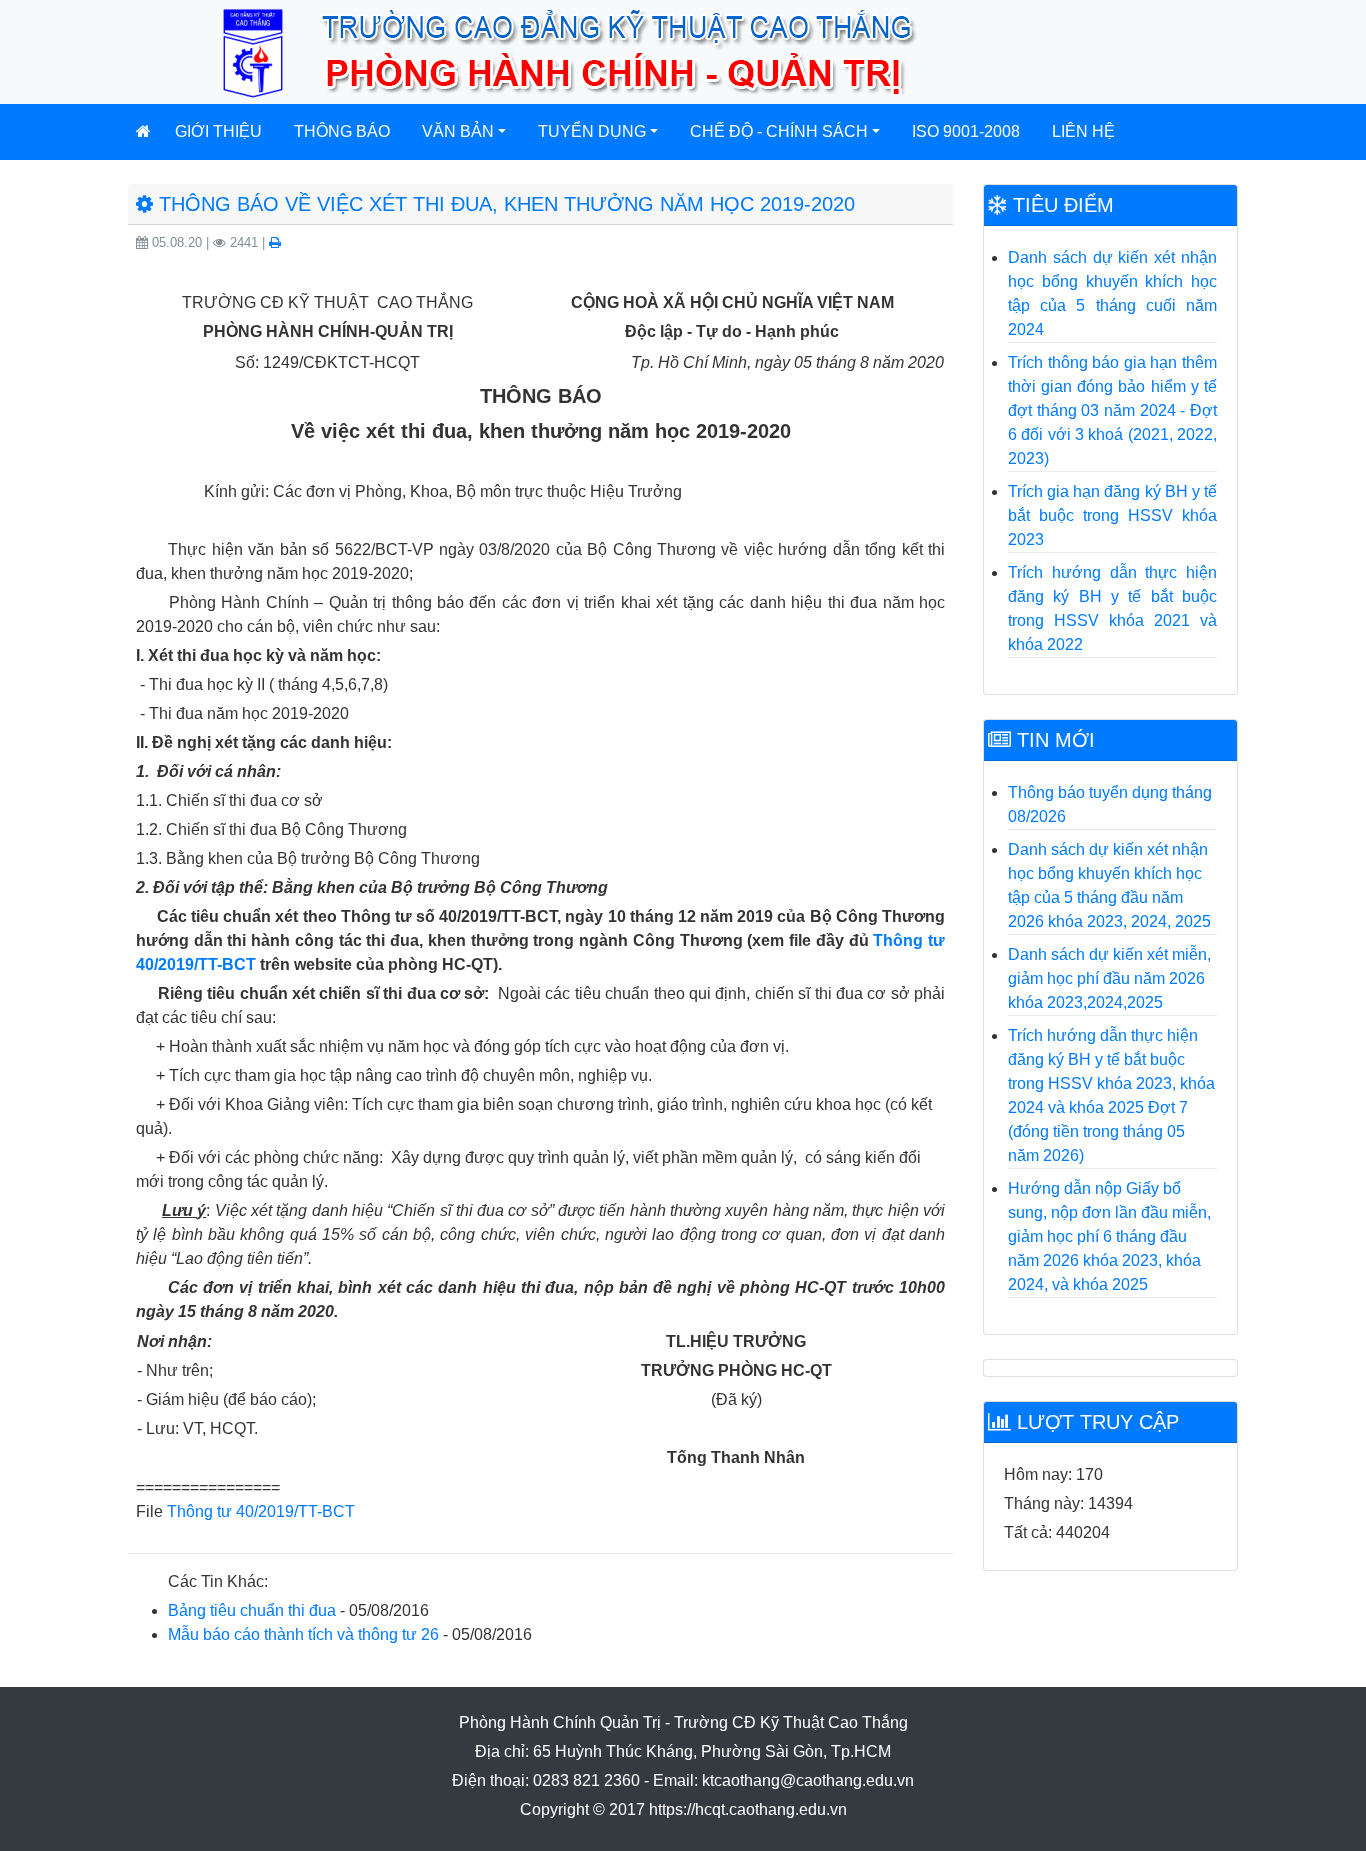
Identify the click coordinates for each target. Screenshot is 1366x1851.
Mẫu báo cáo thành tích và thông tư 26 (303, 1634)
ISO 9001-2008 (966, 131)
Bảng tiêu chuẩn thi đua (252, 1610)
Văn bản (458, 131)
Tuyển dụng (592, 131)
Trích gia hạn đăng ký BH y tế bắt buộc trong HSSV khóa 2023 (1112, 515)
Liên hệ (1083, 131)
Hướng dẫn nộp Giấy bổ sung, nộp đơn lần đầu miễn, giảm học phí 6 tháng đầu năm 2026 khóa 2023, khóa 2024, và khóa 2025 (1109, 1236)
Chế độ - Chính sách (779, 131)
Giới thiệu (218, 131)
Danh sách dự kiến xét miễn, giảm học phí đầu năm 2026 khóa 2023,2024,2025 (1109, 978)
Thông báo (342, 131)
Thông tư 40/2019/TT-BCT (261, 1511)
